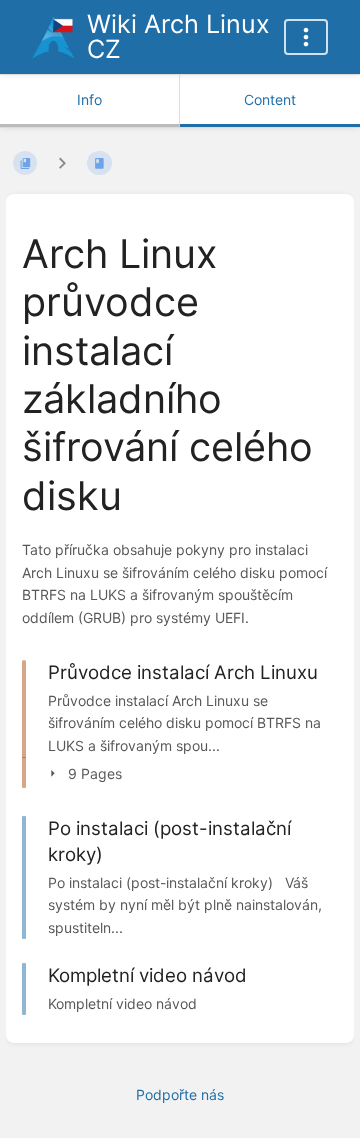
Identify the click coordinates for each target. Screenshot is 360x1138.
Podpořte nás (180, 1094)
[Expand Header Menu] (306, 37)
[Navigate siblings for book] (62, 163)
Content (270, 99)
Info (89, 99)
